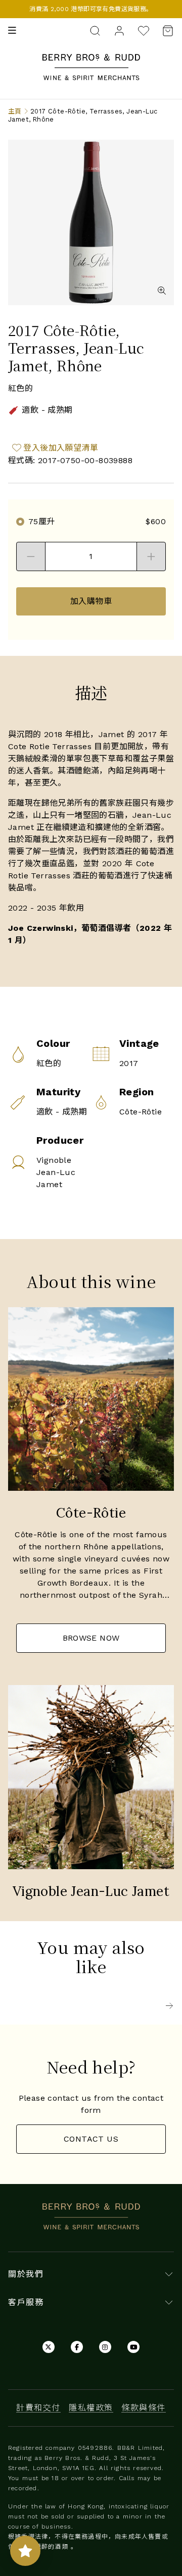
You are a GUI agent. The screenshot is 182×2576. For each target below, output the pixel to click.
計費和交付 (38, 2408)
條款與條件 (144, 2408)
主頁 (15, 111)
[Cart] (165, 31)
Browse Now (91, 1638)
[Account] (119, 30)
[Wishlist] (144, 31)
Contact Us (91, 2139)
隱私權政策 (91, 2408)
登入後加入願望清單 (61, 448)
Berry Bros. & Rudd (91, 60)
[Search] (95, 30)
